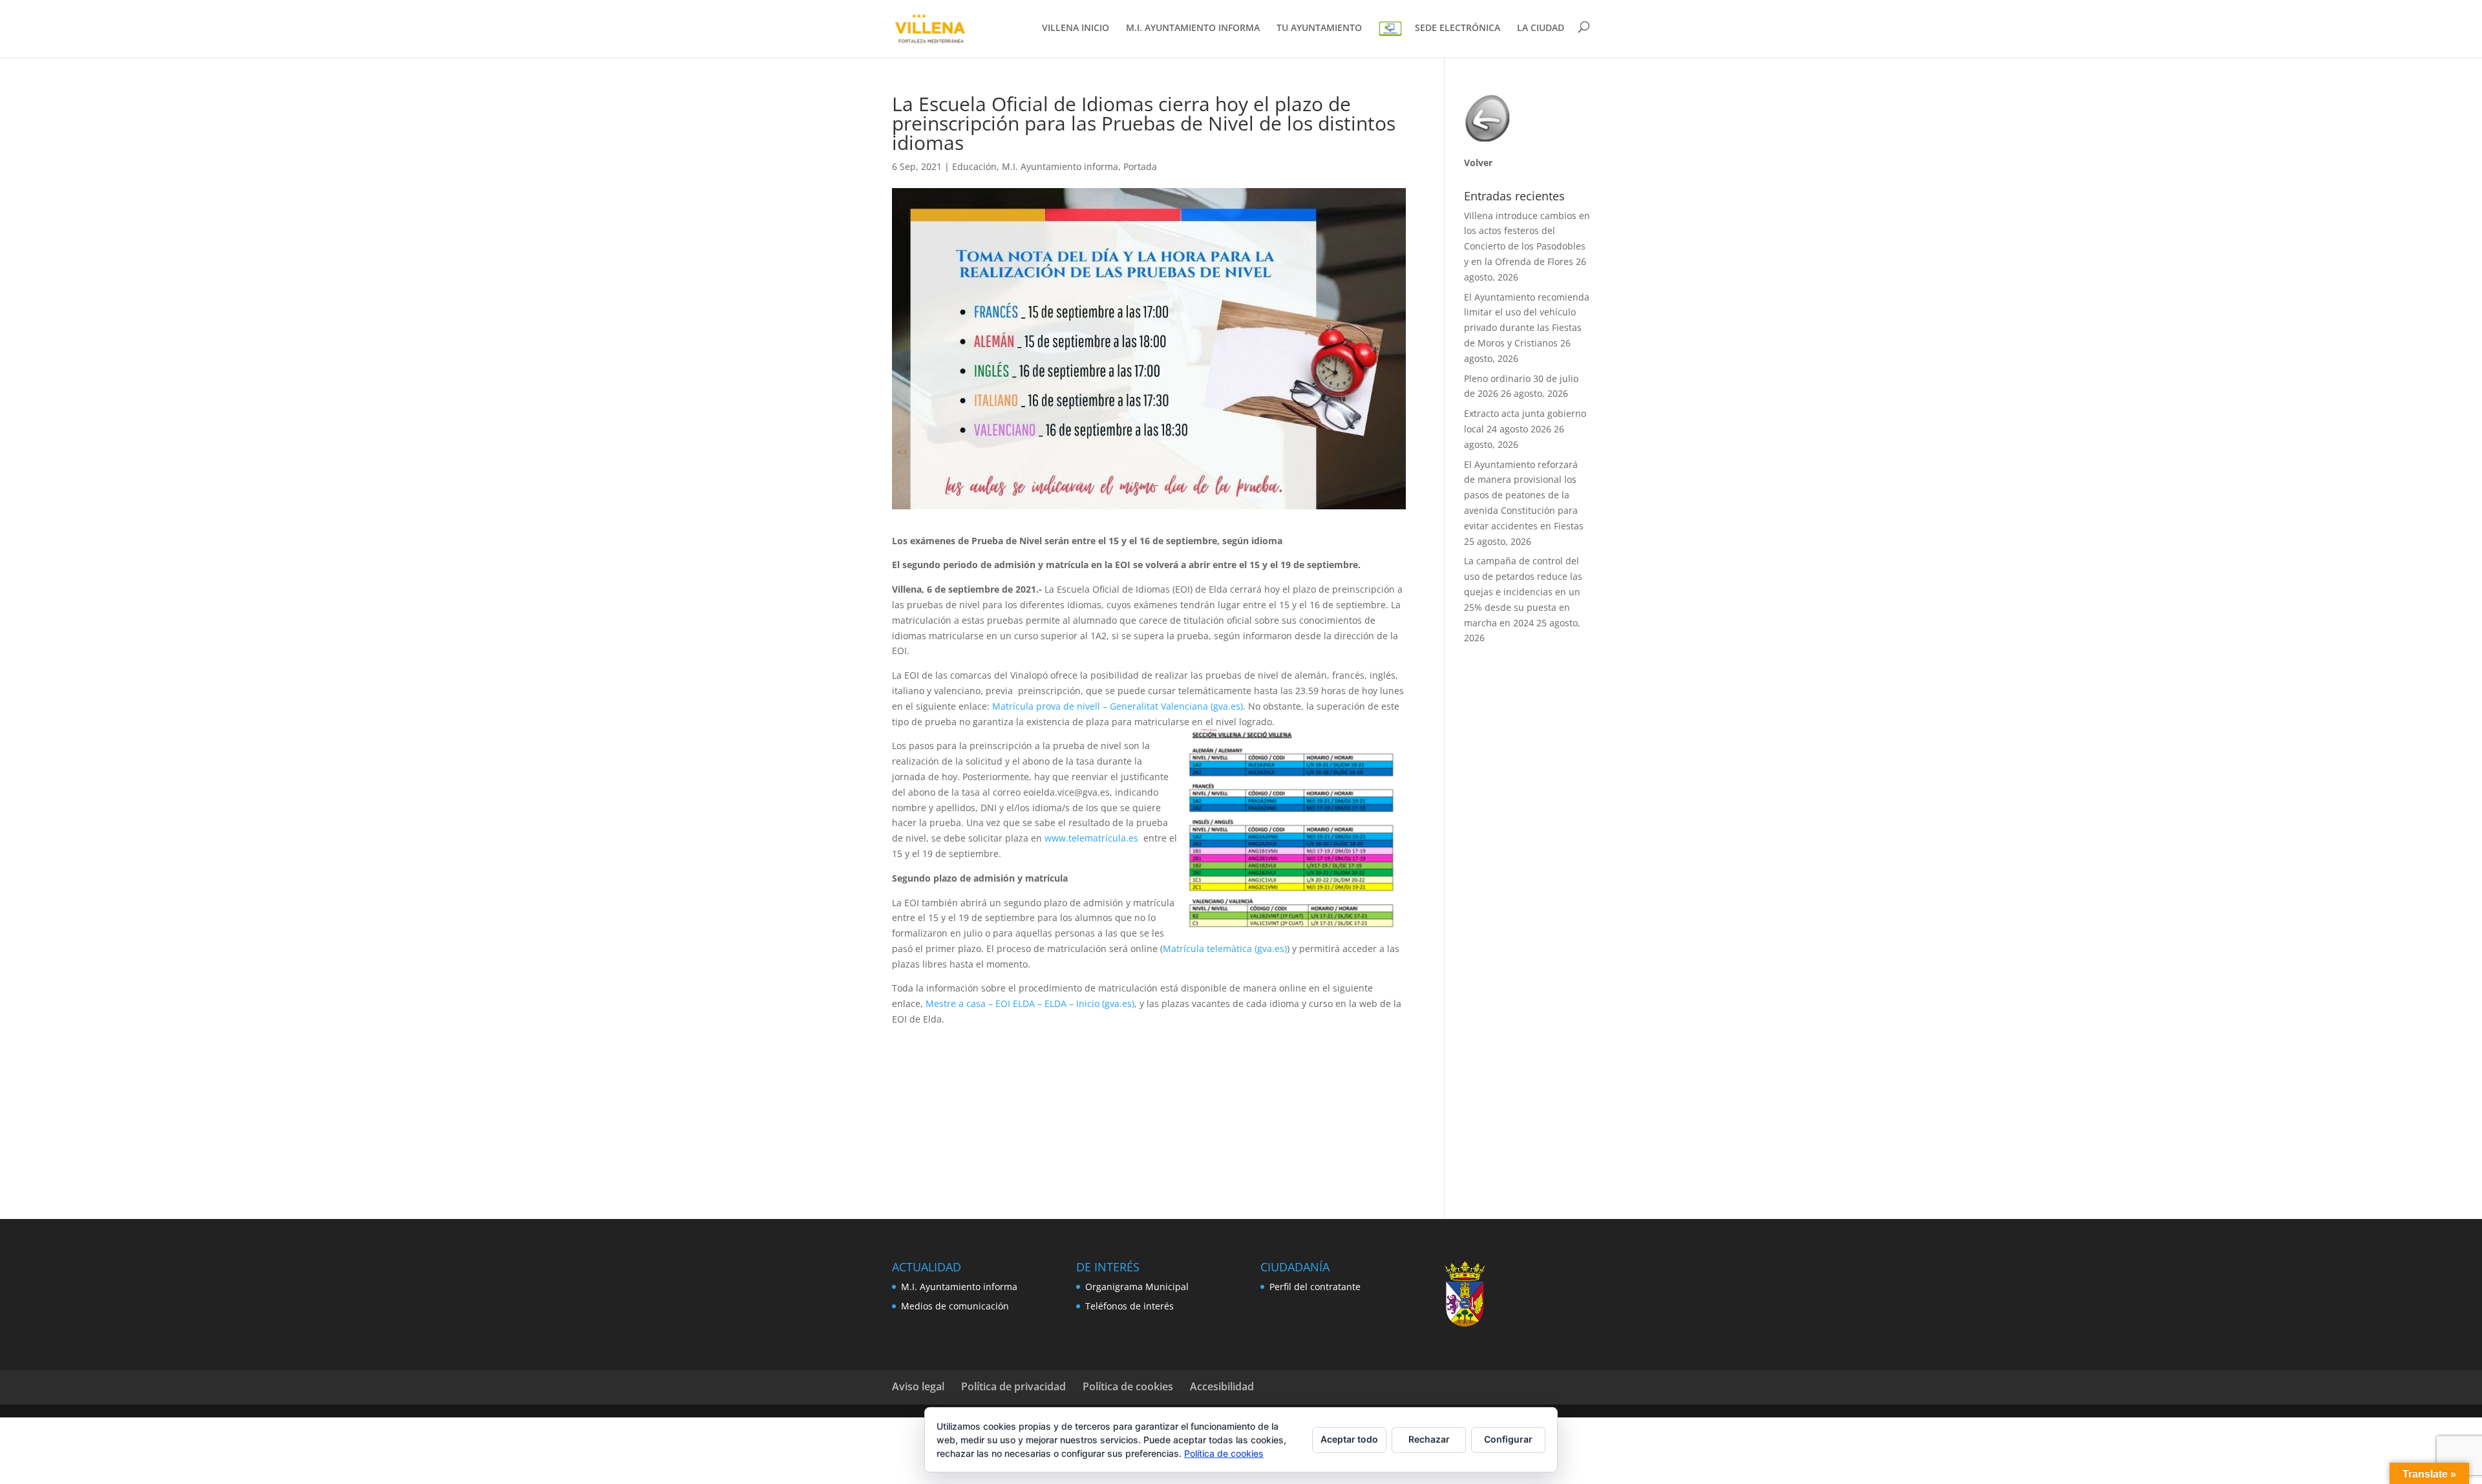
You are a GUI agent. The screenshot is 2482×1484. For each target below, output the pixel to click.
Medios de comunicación (955, 1306)
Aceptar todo (1349, 1439)
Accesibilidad (1222, 1386)
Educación (974, 166)
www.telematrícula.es (1091, 838)
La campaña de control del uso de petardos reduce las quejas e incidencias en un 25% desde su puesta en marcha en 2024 (1523, 591)
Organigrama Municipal (1137, 1287)
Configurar (1508, 1439)
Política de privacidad (1013, 1386)
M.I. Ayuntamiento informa (1060, 166)
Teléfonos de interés (1130, 1306)
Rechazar (1429, 1439)
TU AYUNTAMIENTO (1319, 28)
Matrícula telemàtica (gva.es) (1225, 949)
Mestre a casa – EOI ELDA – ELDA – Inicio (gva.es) (1030, 1003)
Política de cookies (1128, 1386)
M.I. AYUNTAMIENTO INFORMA (1193, 28)
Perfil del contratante (1315, 1287)
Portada (1140, 166)
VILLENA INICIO (1076, 28)
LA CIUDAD (1541, 28)
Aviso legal (918, 1386)
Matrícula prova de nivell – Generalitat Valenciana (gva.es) (1118, 706)
